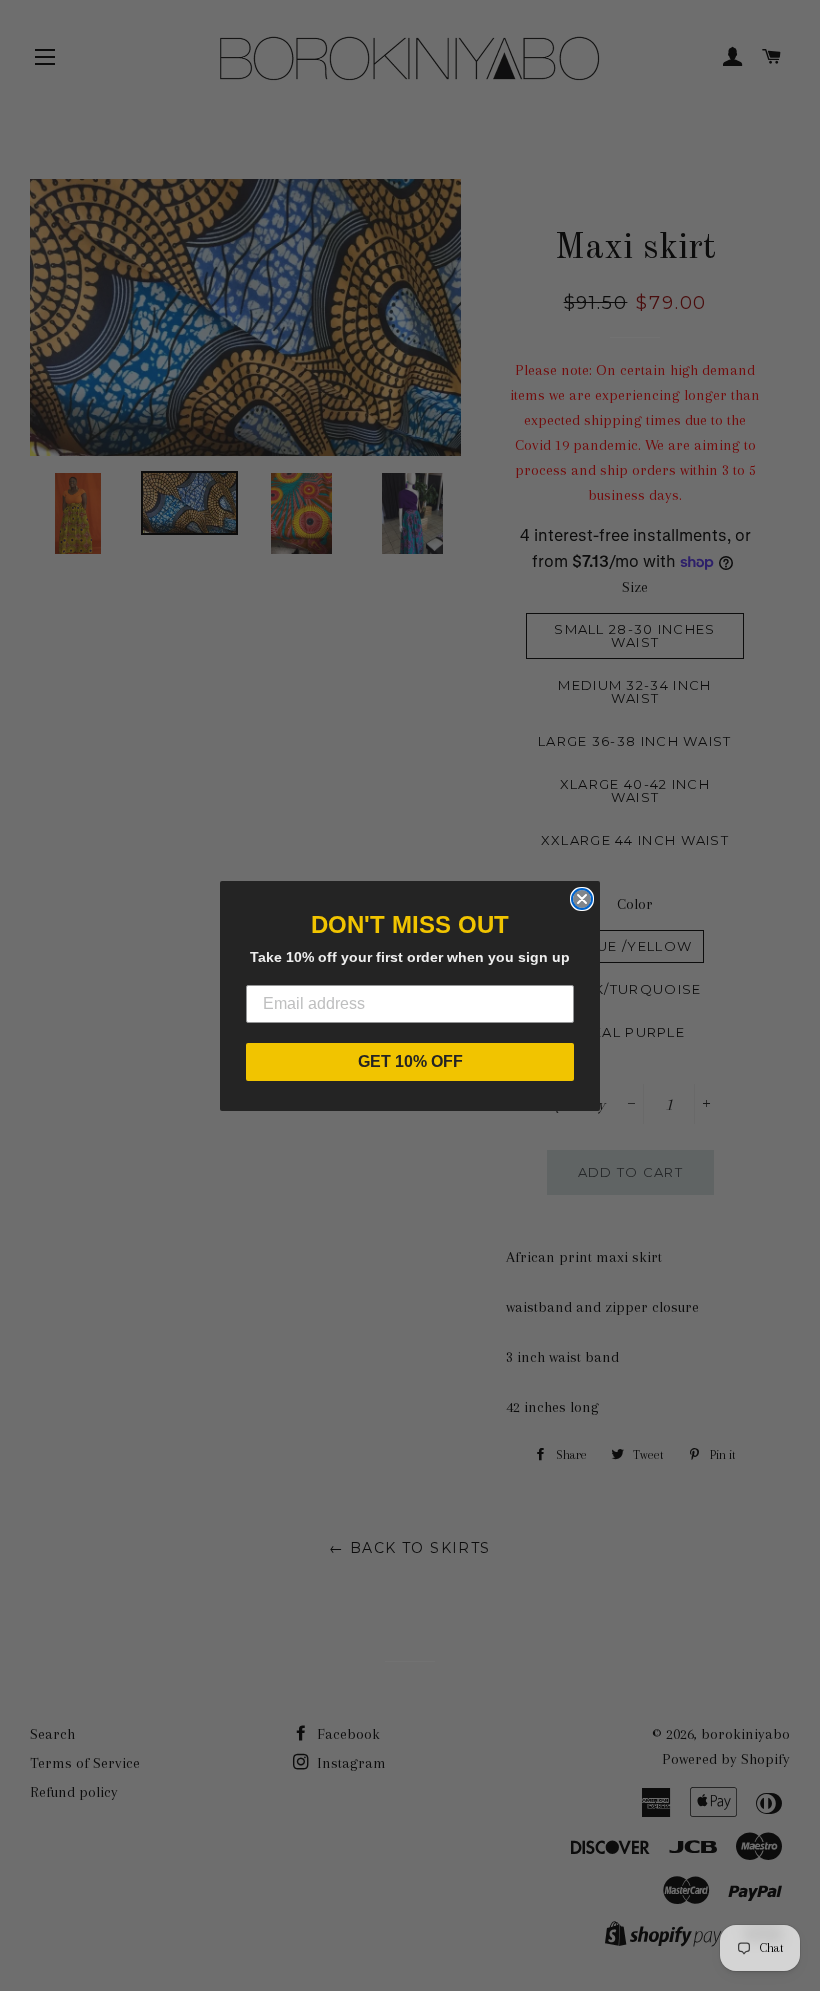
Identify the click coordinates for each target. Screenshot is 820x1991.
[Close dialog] (582, 899)
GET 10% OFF (410, 1061)
